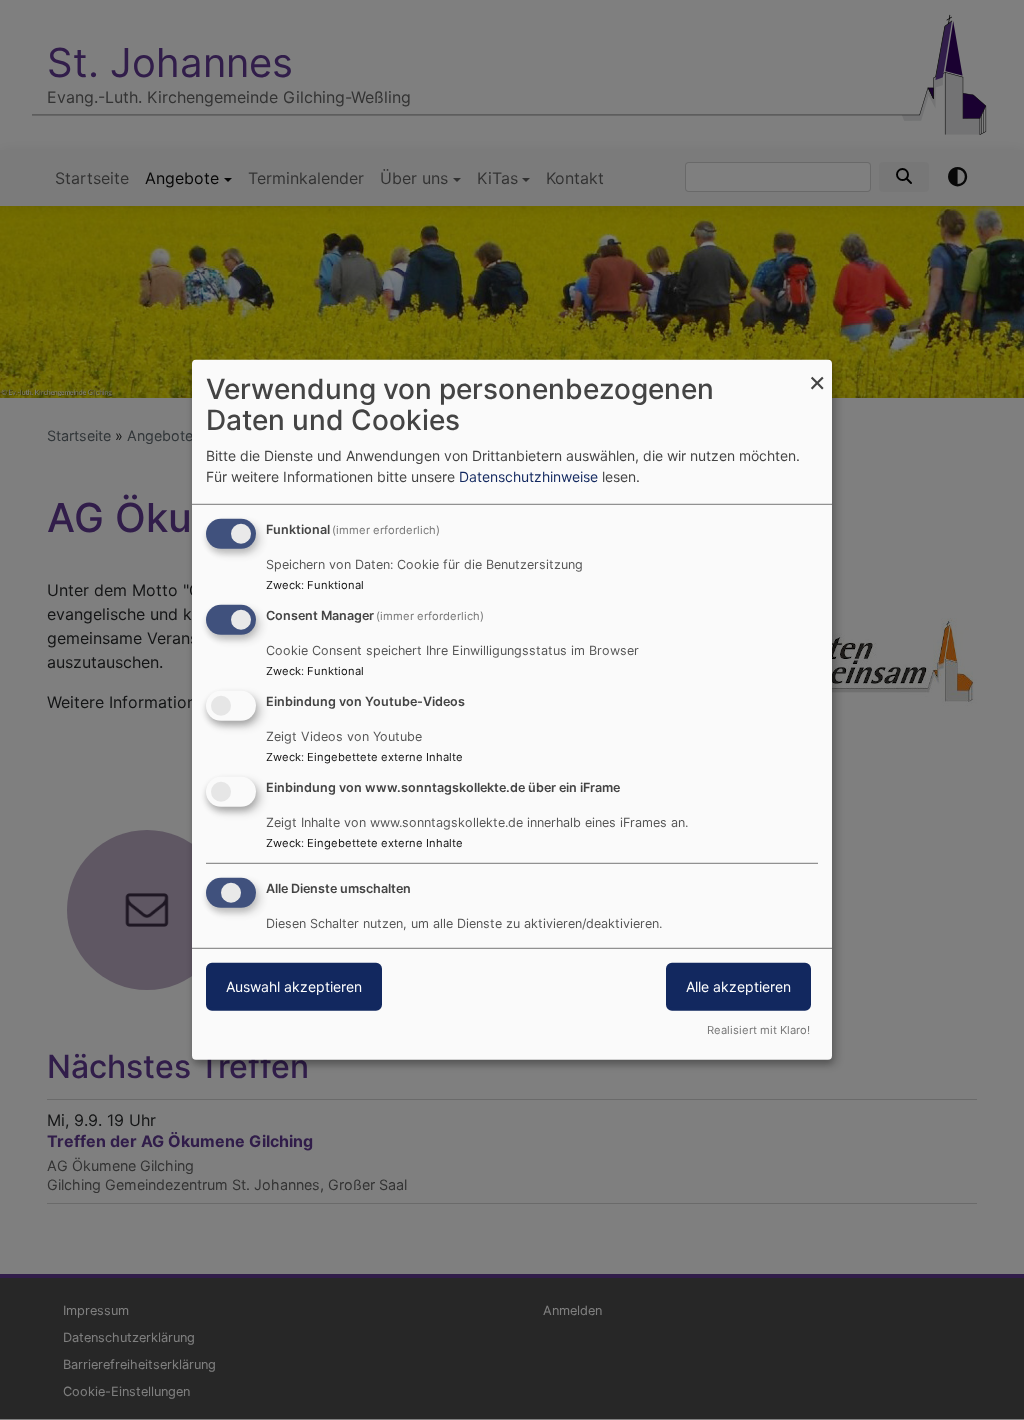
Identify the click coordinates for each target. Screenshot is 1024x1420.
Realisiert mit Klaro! (758, 1030)
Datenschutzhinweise (528, 476)
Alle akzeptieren (738, 985)
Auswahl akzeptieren (294, 985)
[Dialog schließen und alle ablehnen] (817, 372)
